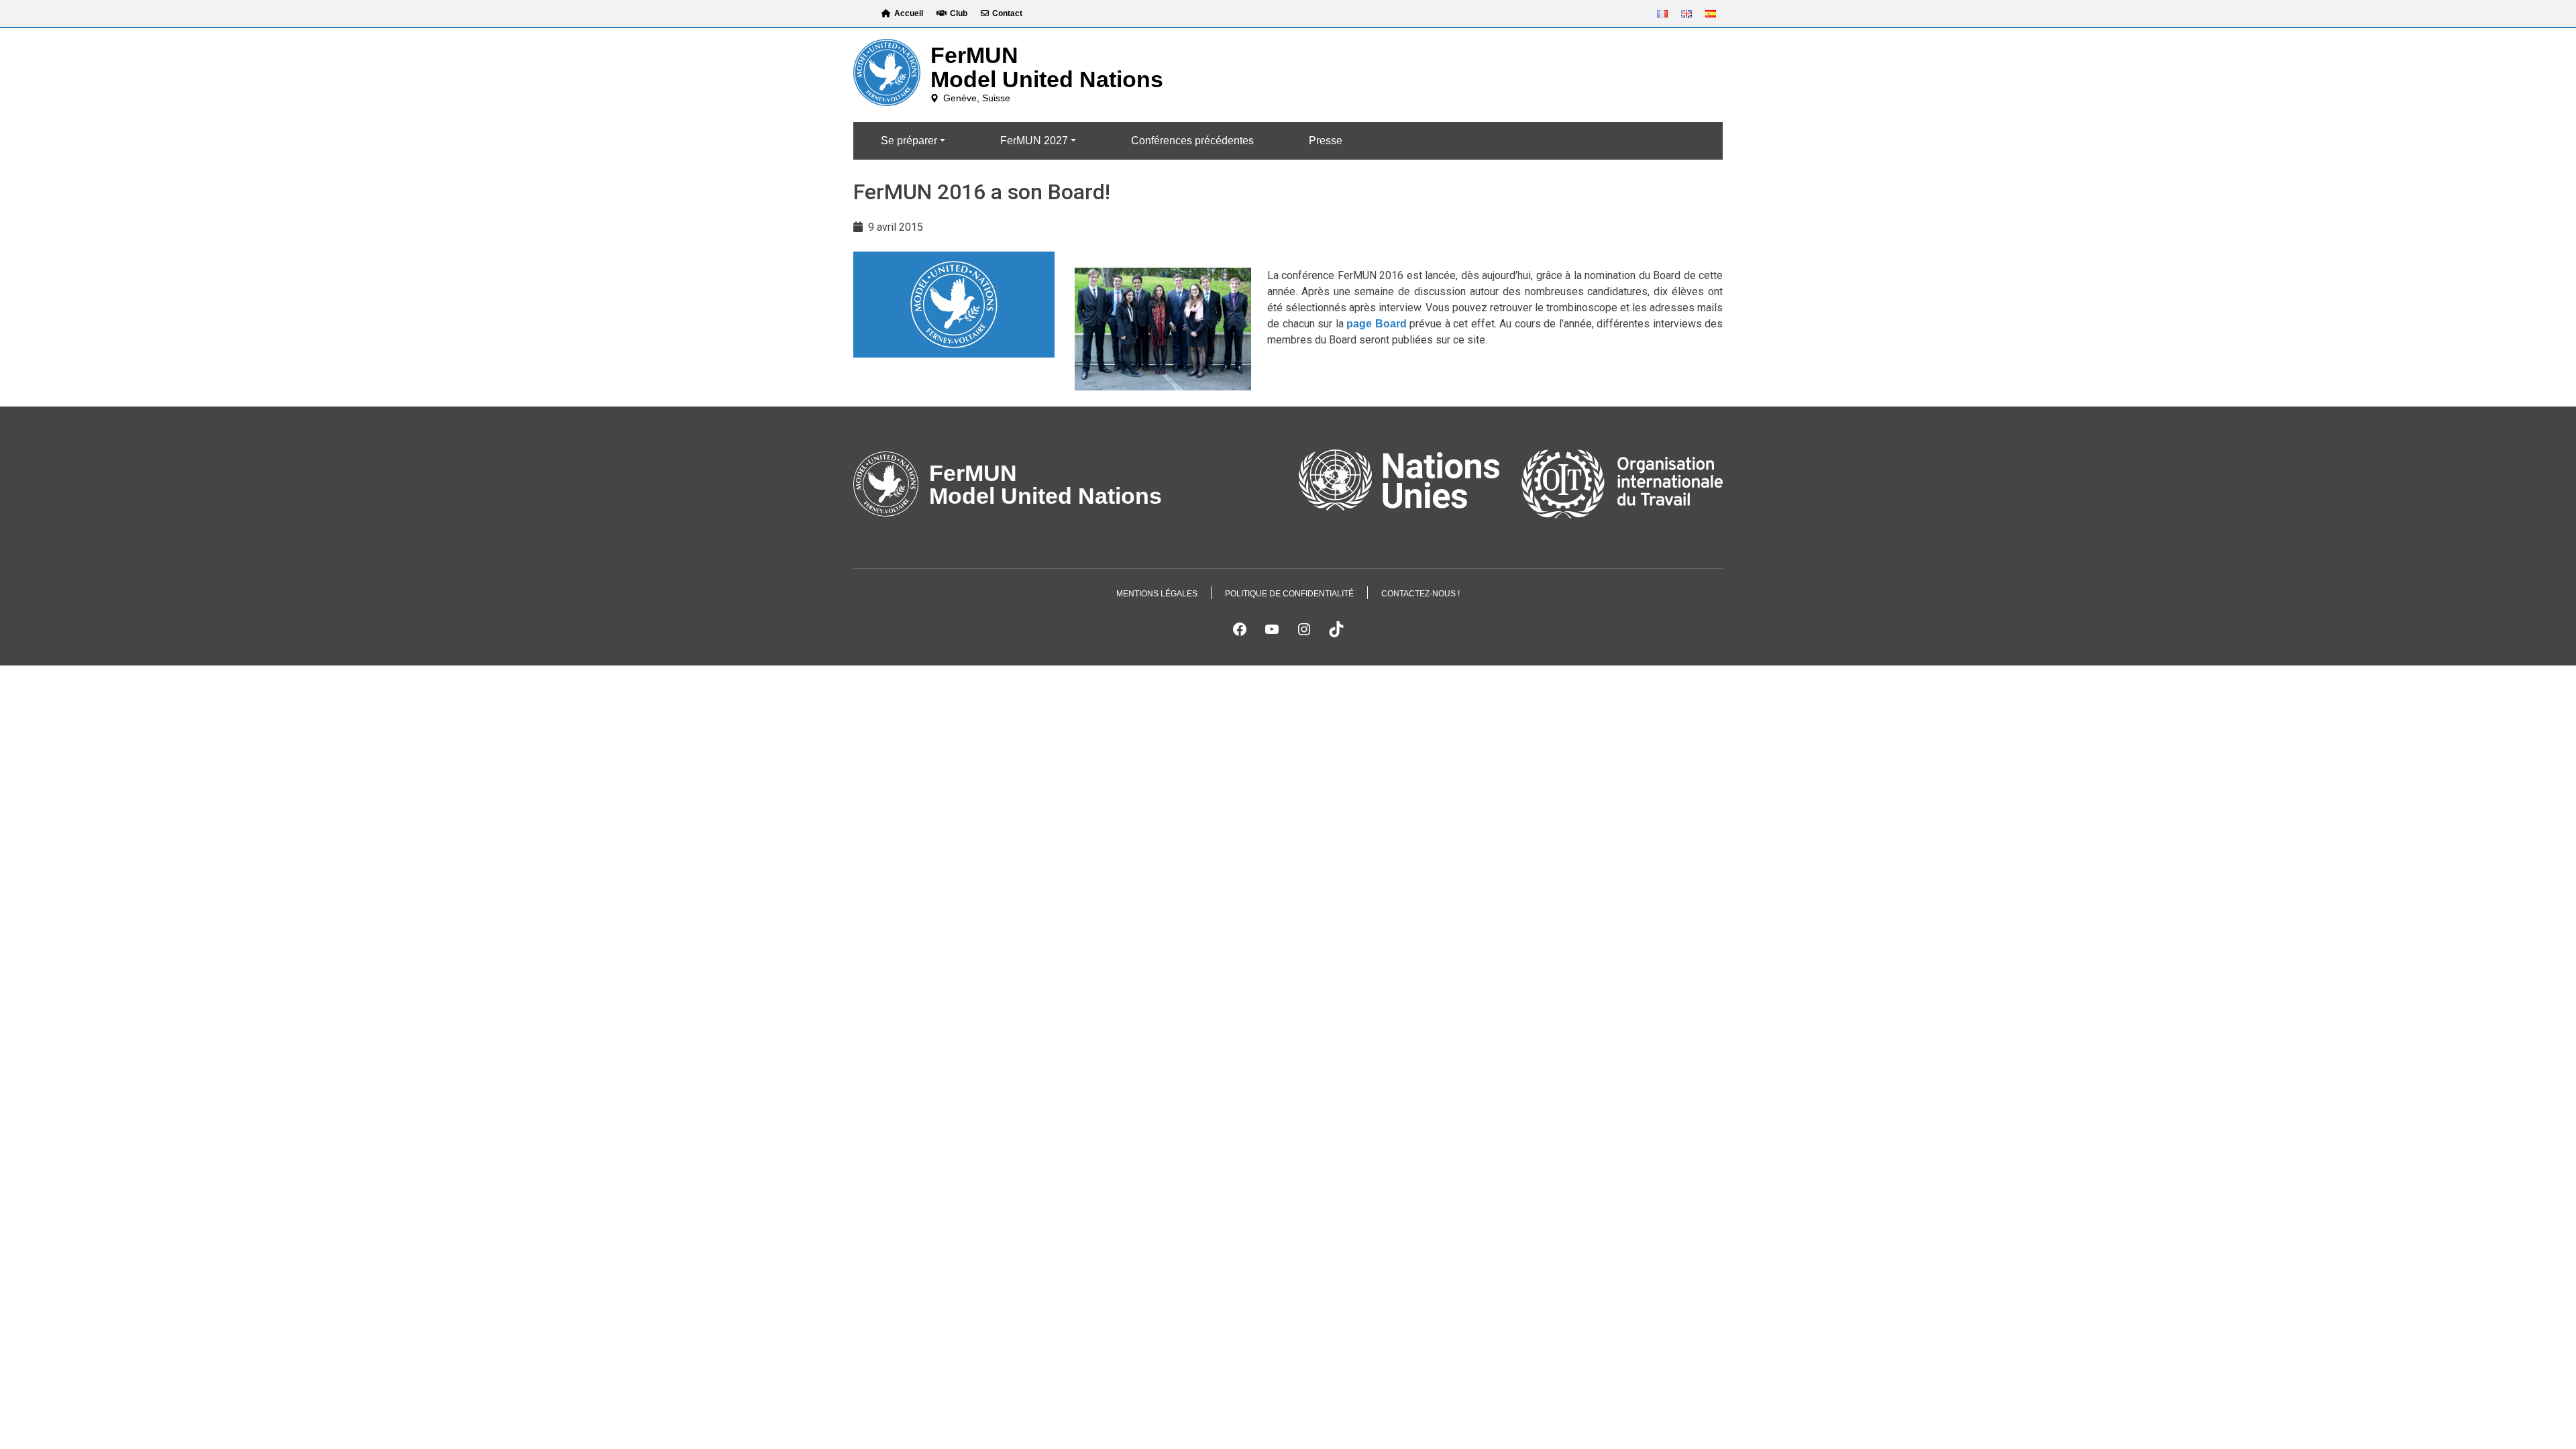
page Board (1377, 324)
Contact (1007, 13)
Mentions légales (1157, 594)
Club (959, 13)
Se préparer (909, 141)
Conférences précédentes (1192, 141)
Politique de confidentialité (1289, 594)
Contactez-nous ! (1420, 594)
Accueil (909, 13)
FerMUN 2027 (1034, 141)
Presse (1326, 141)
